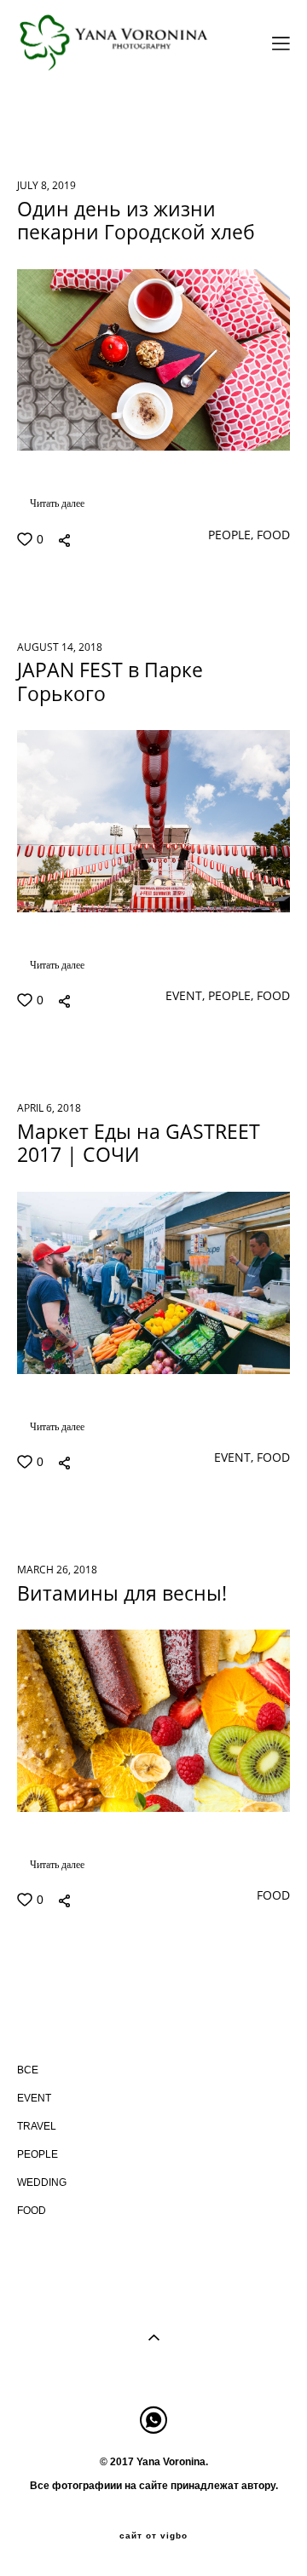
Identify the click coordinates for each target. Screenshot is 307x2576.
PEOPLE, (229, 535)
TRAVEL (104, 114)
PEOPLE (174, 114)
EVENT (38, 114)
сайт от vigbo (153, 2536)
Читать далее (57, 503)
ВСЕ (28, 2070)
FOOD (35, 135)
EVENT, (183, 996)
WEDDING (248, 114)
